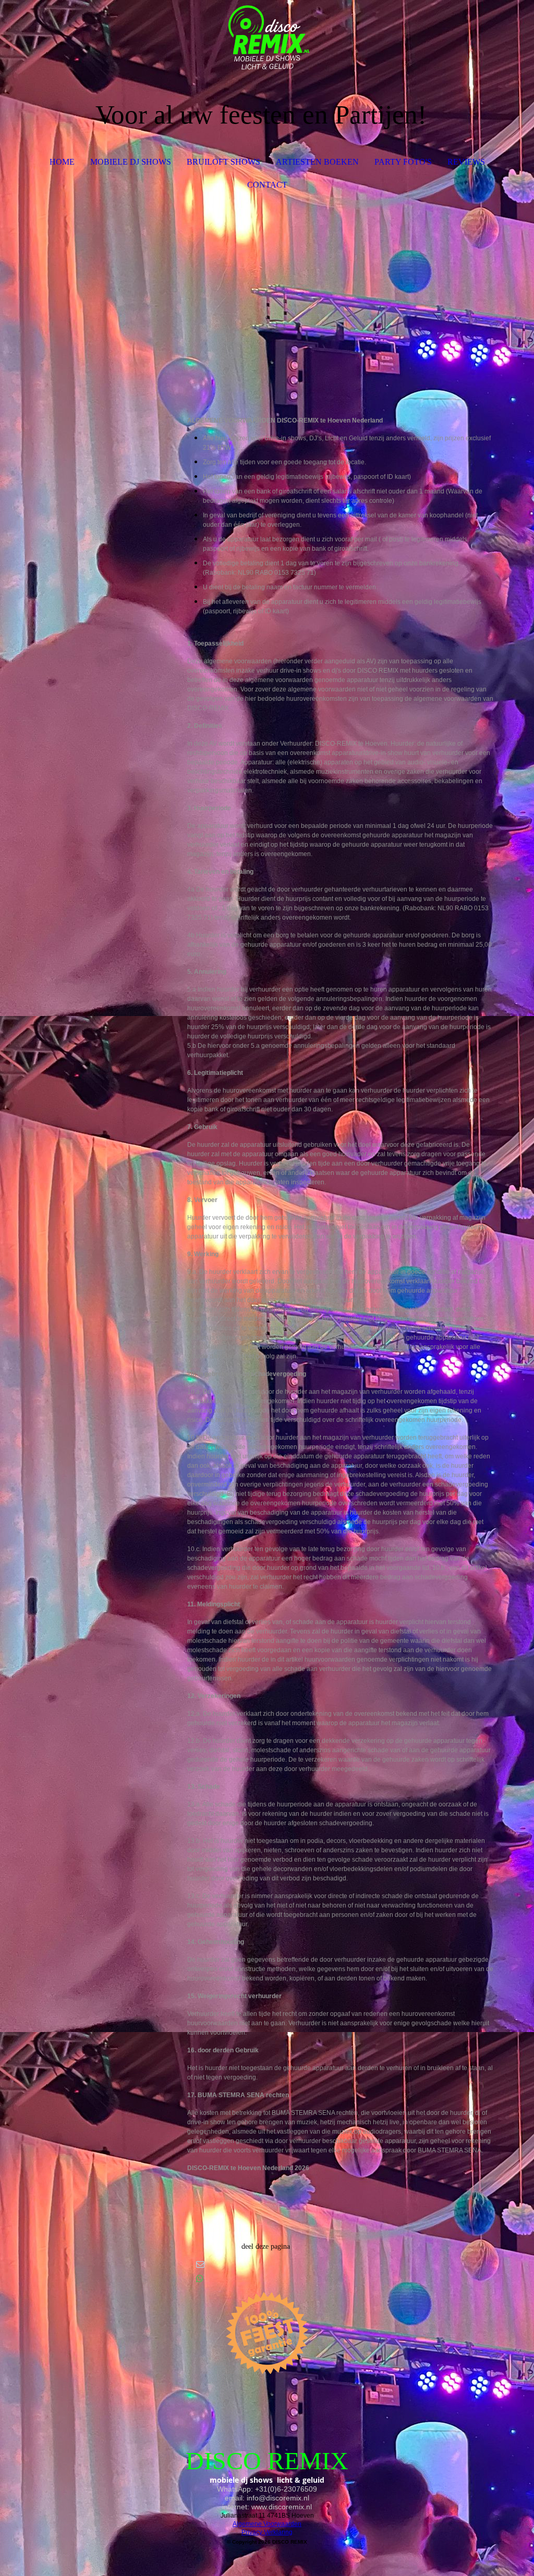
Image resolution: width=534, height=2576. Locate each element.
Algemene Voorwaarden (267, 2524)
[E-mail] (200, 2264)
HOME (62, 162)
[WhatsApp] (200, 2279)
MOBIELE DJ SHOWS (131, 162)
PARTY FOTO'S (403, 162)
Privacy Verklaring (267, 2532)
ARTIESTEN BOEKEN (317, 162)
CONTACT (267, 185)
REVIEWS (466, 162)
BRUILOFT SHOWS (223, 162)
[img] (267, 39)
